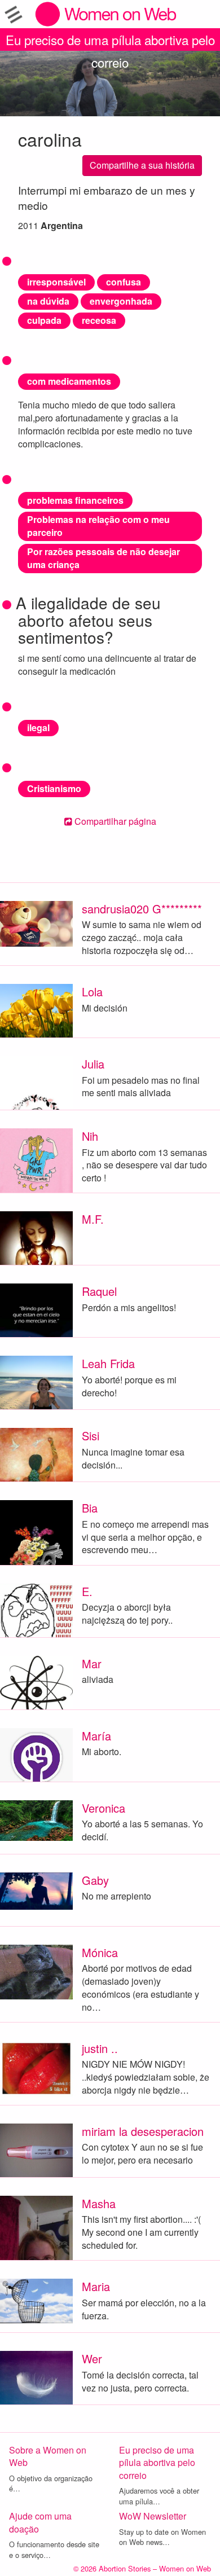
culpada (44, 320)
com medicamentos (69, 381)
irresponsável (56, 282)
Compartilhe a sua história (142, 165)
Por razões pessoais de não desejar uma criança (104, 558)
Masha (99, 2203)
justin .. (100, 2048)
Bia (90, 1508)
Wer (92, 2359)
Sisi (91, 1436)
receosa (99, 320)
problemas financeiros (75, 500)
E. (87, 1591)
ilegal (38, 727)
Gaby (95, 1880)
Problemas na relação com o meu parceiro (98, 526)
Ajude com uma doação (40, 2522)
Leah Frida (108, 1363)
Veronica (104, 1808)
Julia (93, 1064)
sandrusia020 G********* (142, 909)
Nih (90, 1136)
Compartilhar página (114, 821)
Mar (92, 1663)
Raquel (99, 1291)
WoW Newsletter (153, 2516)
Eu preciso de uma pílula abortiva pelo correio (110, 41)
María (96, 1736)
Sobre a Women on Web (48, 2456)
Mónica (100, 1952)
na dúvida (48, 301)
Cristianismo (54, 788)
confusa (124, 282)
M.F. (93, 1219)
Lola (92, 992)
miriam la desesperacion (143, 2131)
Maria (96, 2286)
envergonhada (121, 301)
